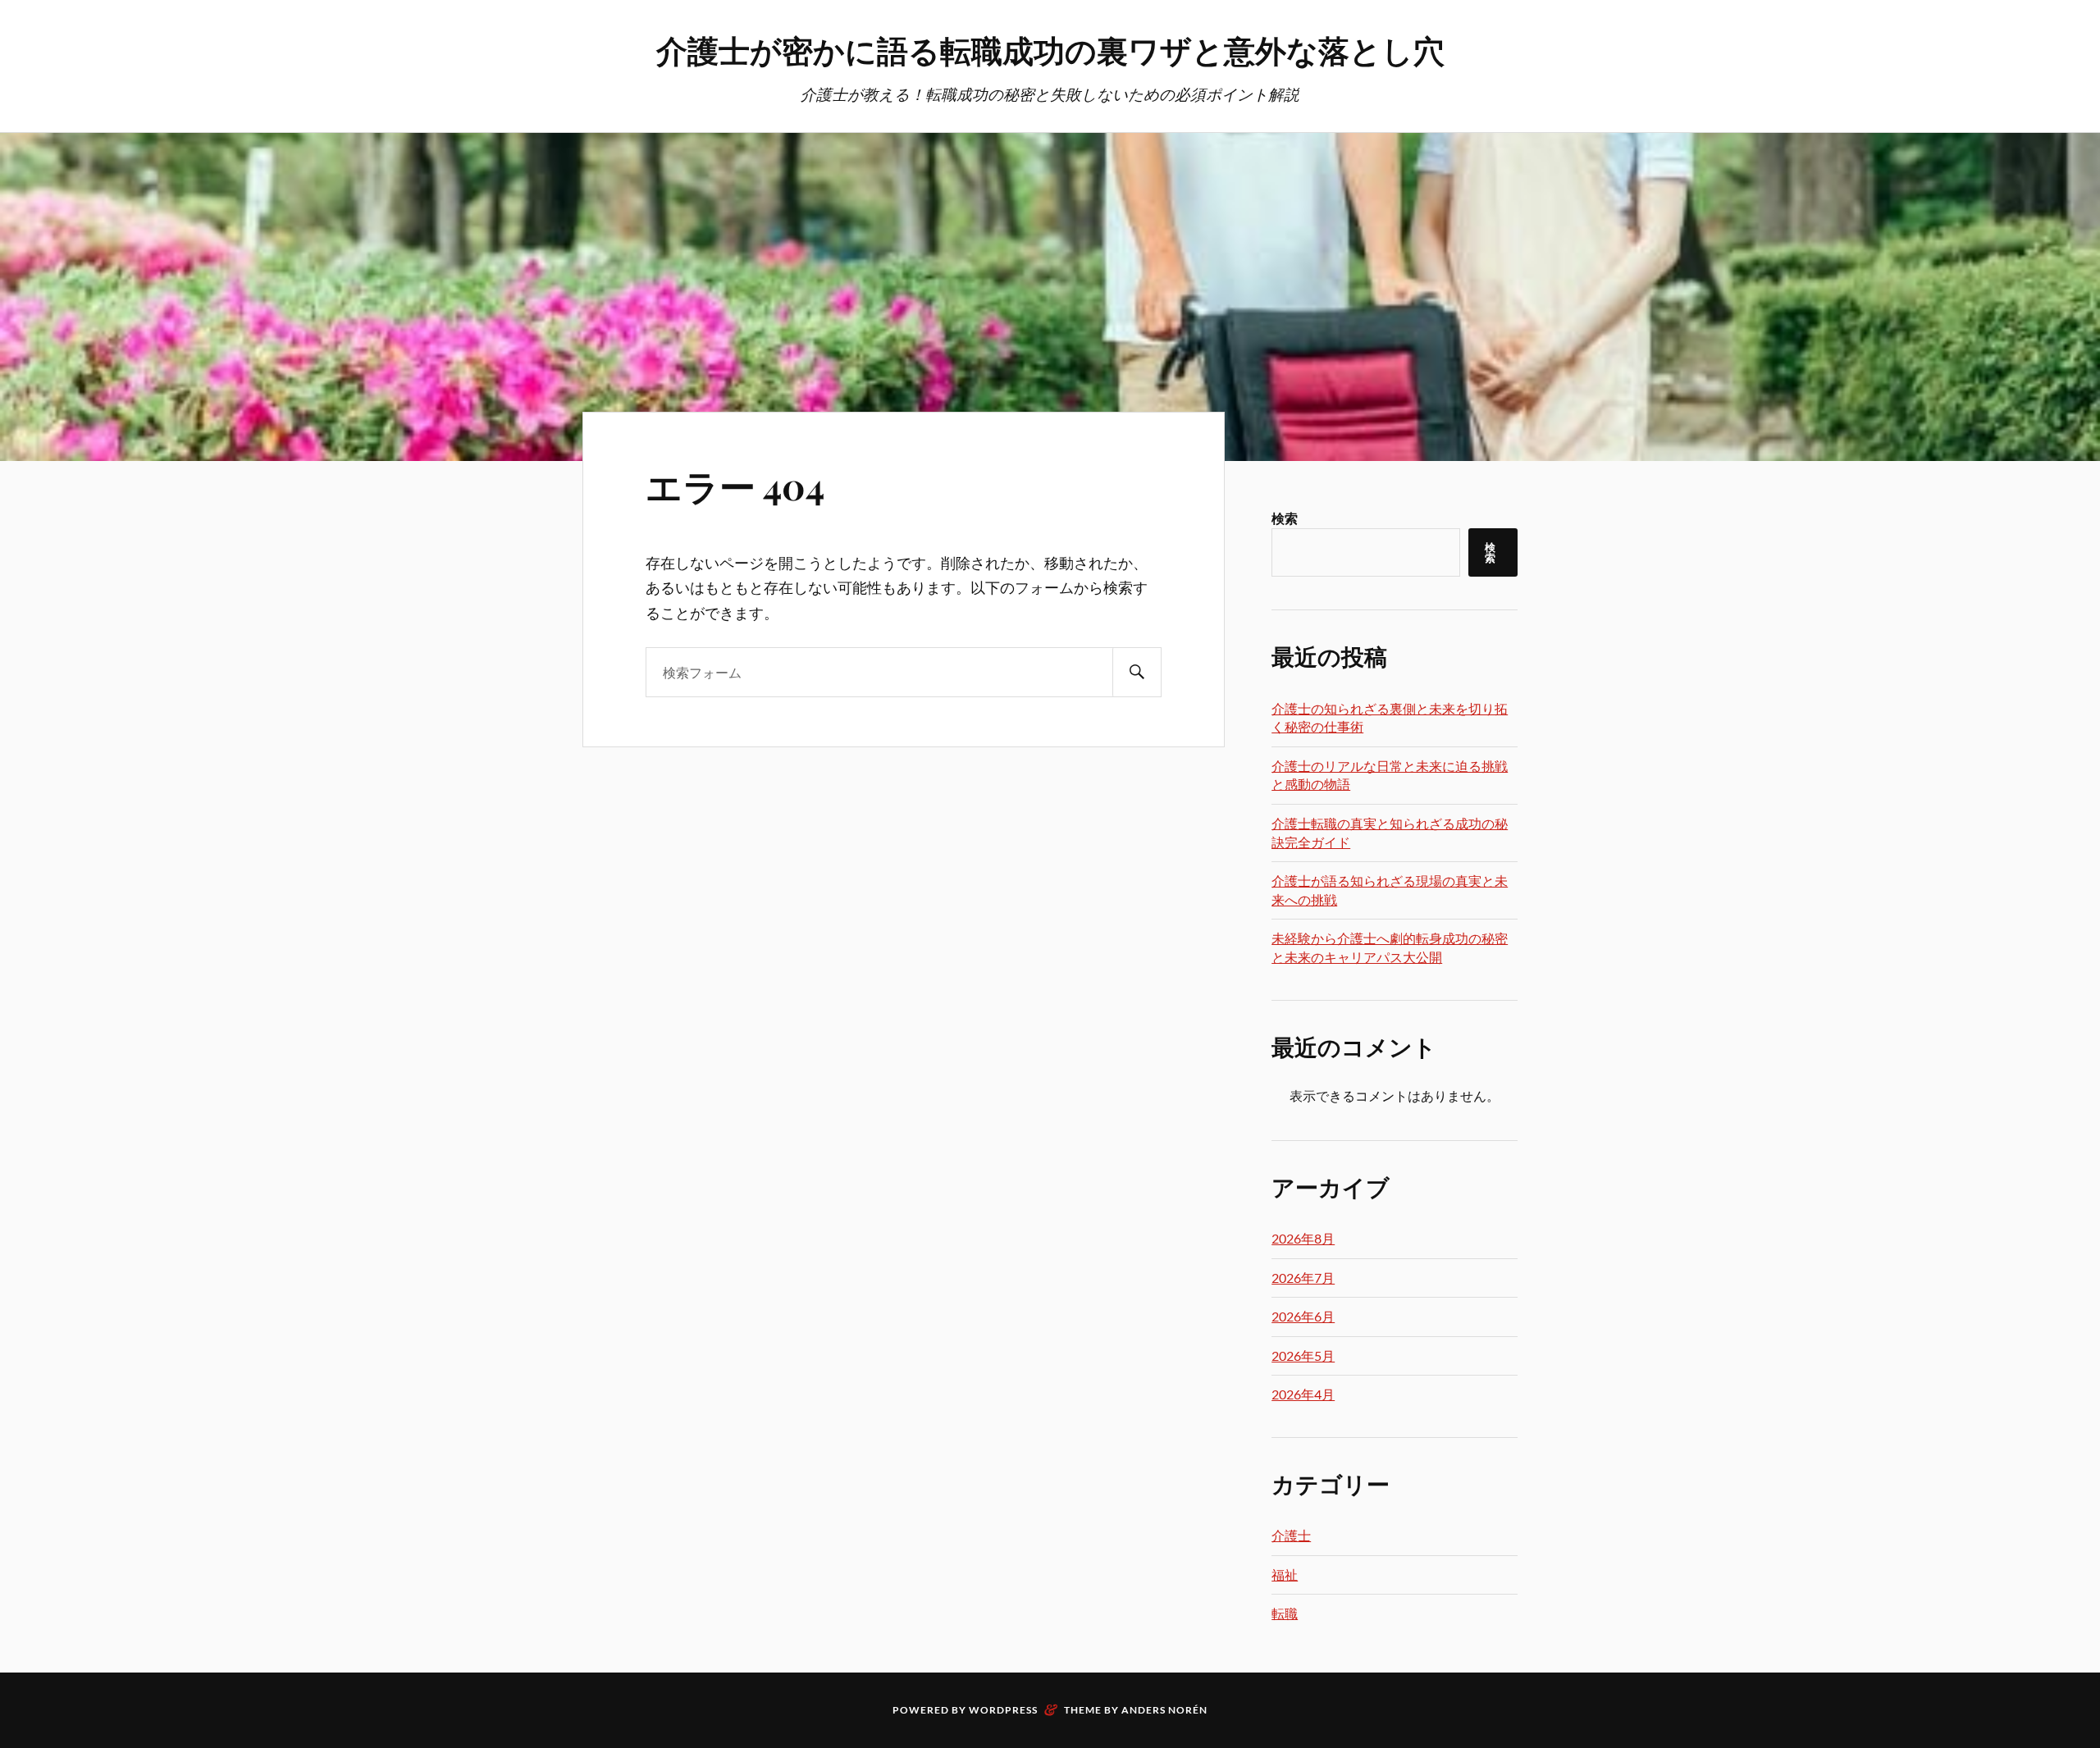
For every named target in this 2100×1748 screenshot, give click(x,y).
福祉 (1285, 1575)
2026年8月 (1303, 1238)
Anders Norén (1164, 1710)
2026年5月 (1303, 1355)
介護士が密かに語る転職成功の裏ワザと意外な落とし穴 (1050, 50)
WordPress (1003, 1710)
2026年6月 (1303, 1316)
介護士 (1291, 1535)
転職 (1285, 1613)
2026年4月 (1303, 1394)
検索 (1285, 518)
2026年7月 (1303, 1278)
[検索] (1137, 672)
